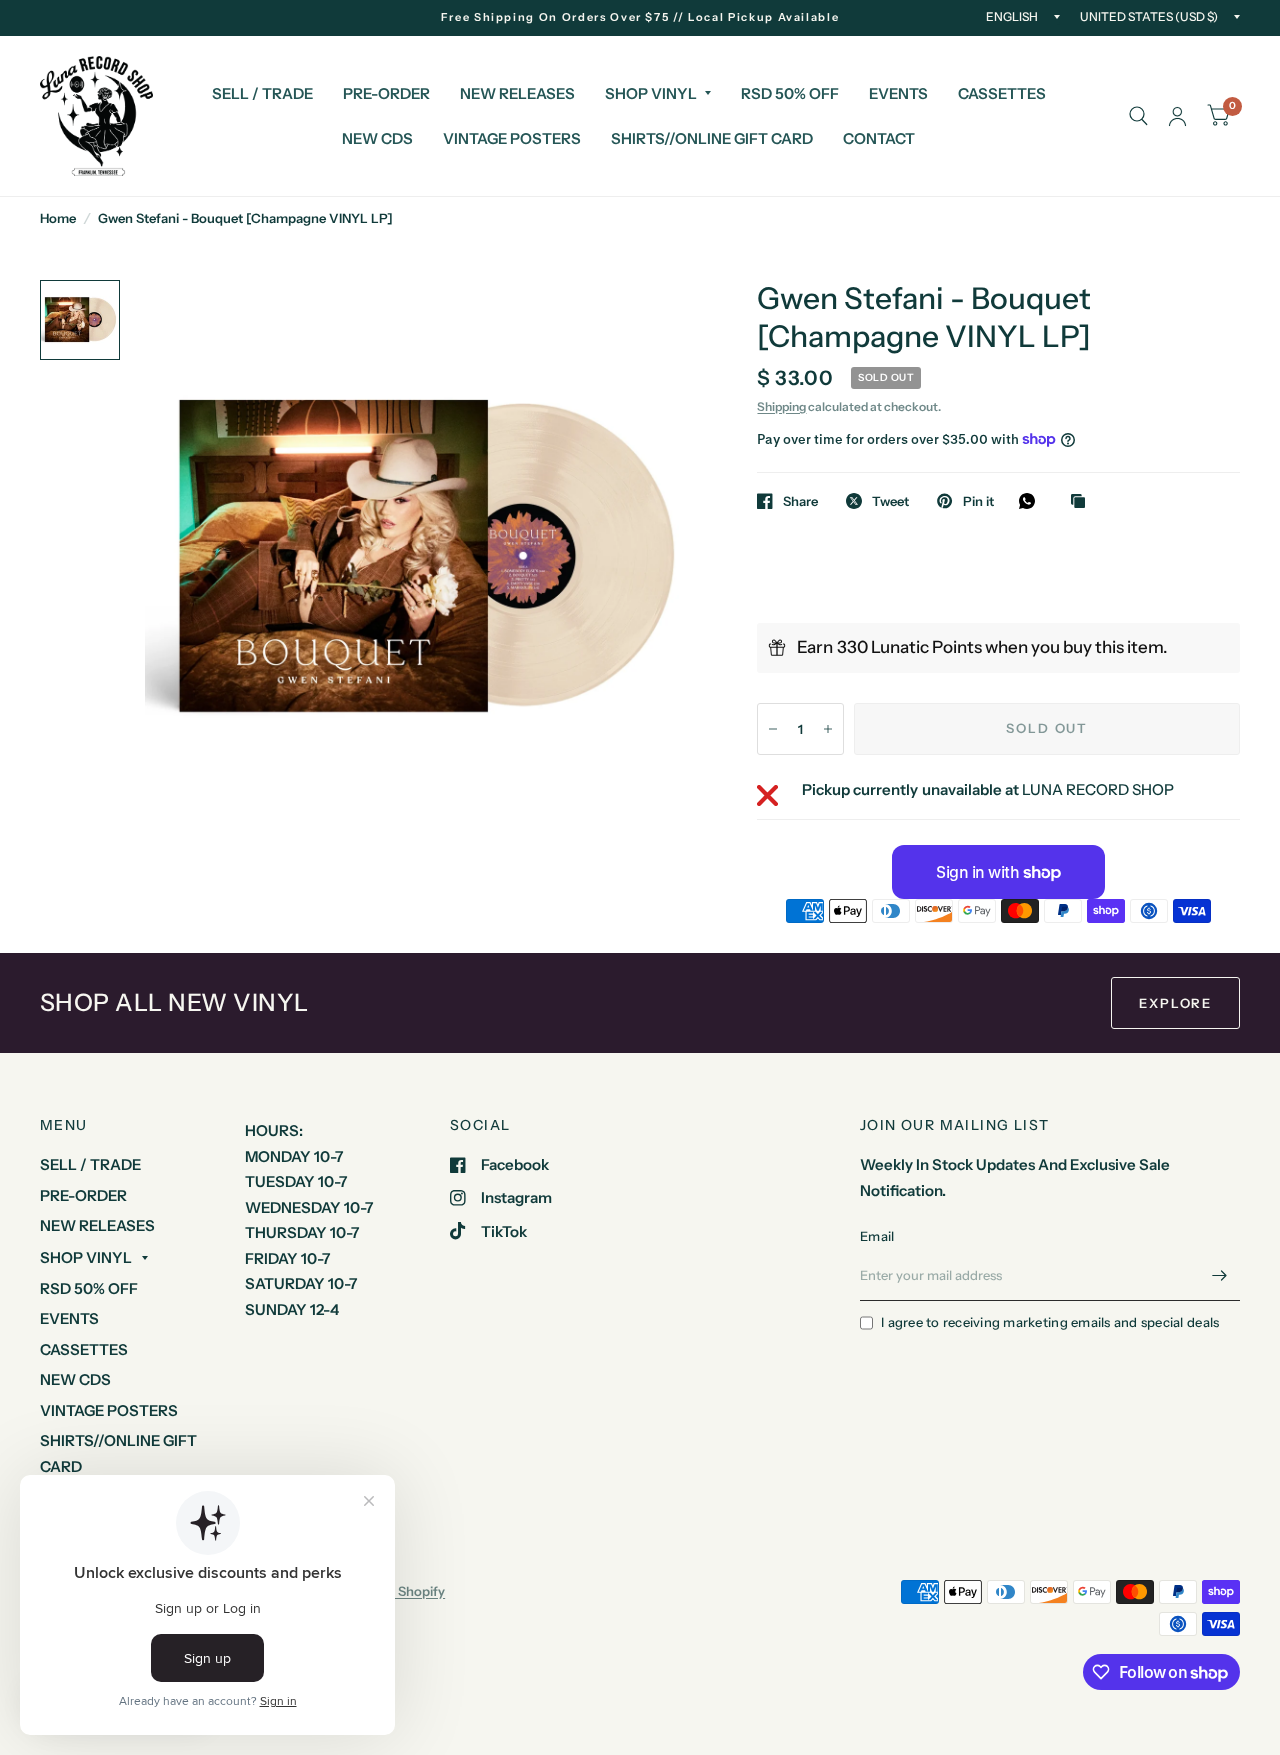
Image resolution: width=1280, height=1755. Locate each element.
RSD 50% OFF (790, 93)
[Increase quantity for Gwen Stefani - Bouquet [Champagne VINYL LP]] (828, 729)
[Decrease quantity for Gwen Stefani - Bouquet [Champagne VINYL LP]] (773, 729)
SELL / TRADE (262, 93)
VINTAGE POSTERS (512, 138)
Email (877, 1236)
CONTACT (879, 138)
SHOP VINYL (651, 93)
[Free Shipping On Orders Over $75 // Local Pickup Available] (640, 17)
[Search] (1138, 116)
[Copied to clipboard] (1083, 502)
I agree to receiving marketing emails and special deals (1050, 1322)
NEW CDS (377, 138)
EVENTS (898, 93)
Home (58, 218)
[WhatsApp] (1032, 501)
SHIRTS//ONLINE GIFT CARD (712, 138)
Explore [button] (1175, 1003)
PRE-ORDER (386, 93)
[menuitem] (262, 94)
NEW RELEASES (517, 93)
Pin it (978, 501)
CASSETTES (1002, 93)
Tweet (890, 501)
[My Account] (1177, 116)
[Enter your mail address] (1220, 1275)
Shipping (781, 406)
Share (800, 501)
